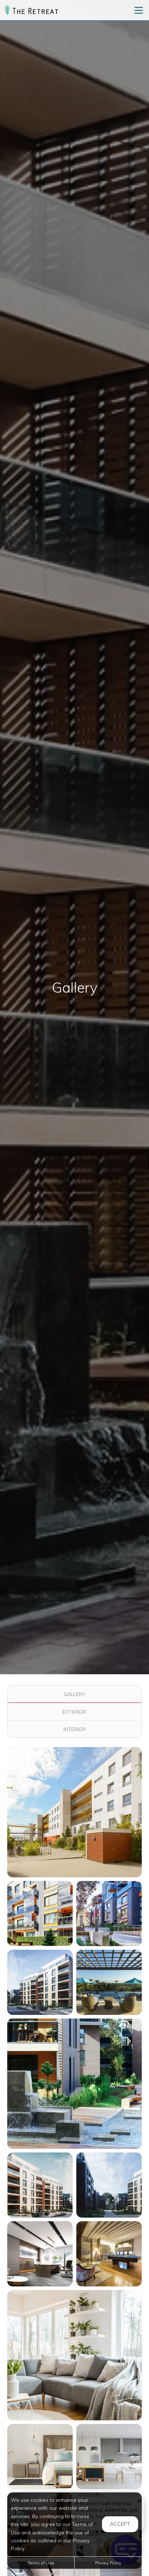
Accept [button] (120, 2524)
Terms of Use (41, 2563)
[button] (74, 1812)
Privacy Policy (108, 2563)
